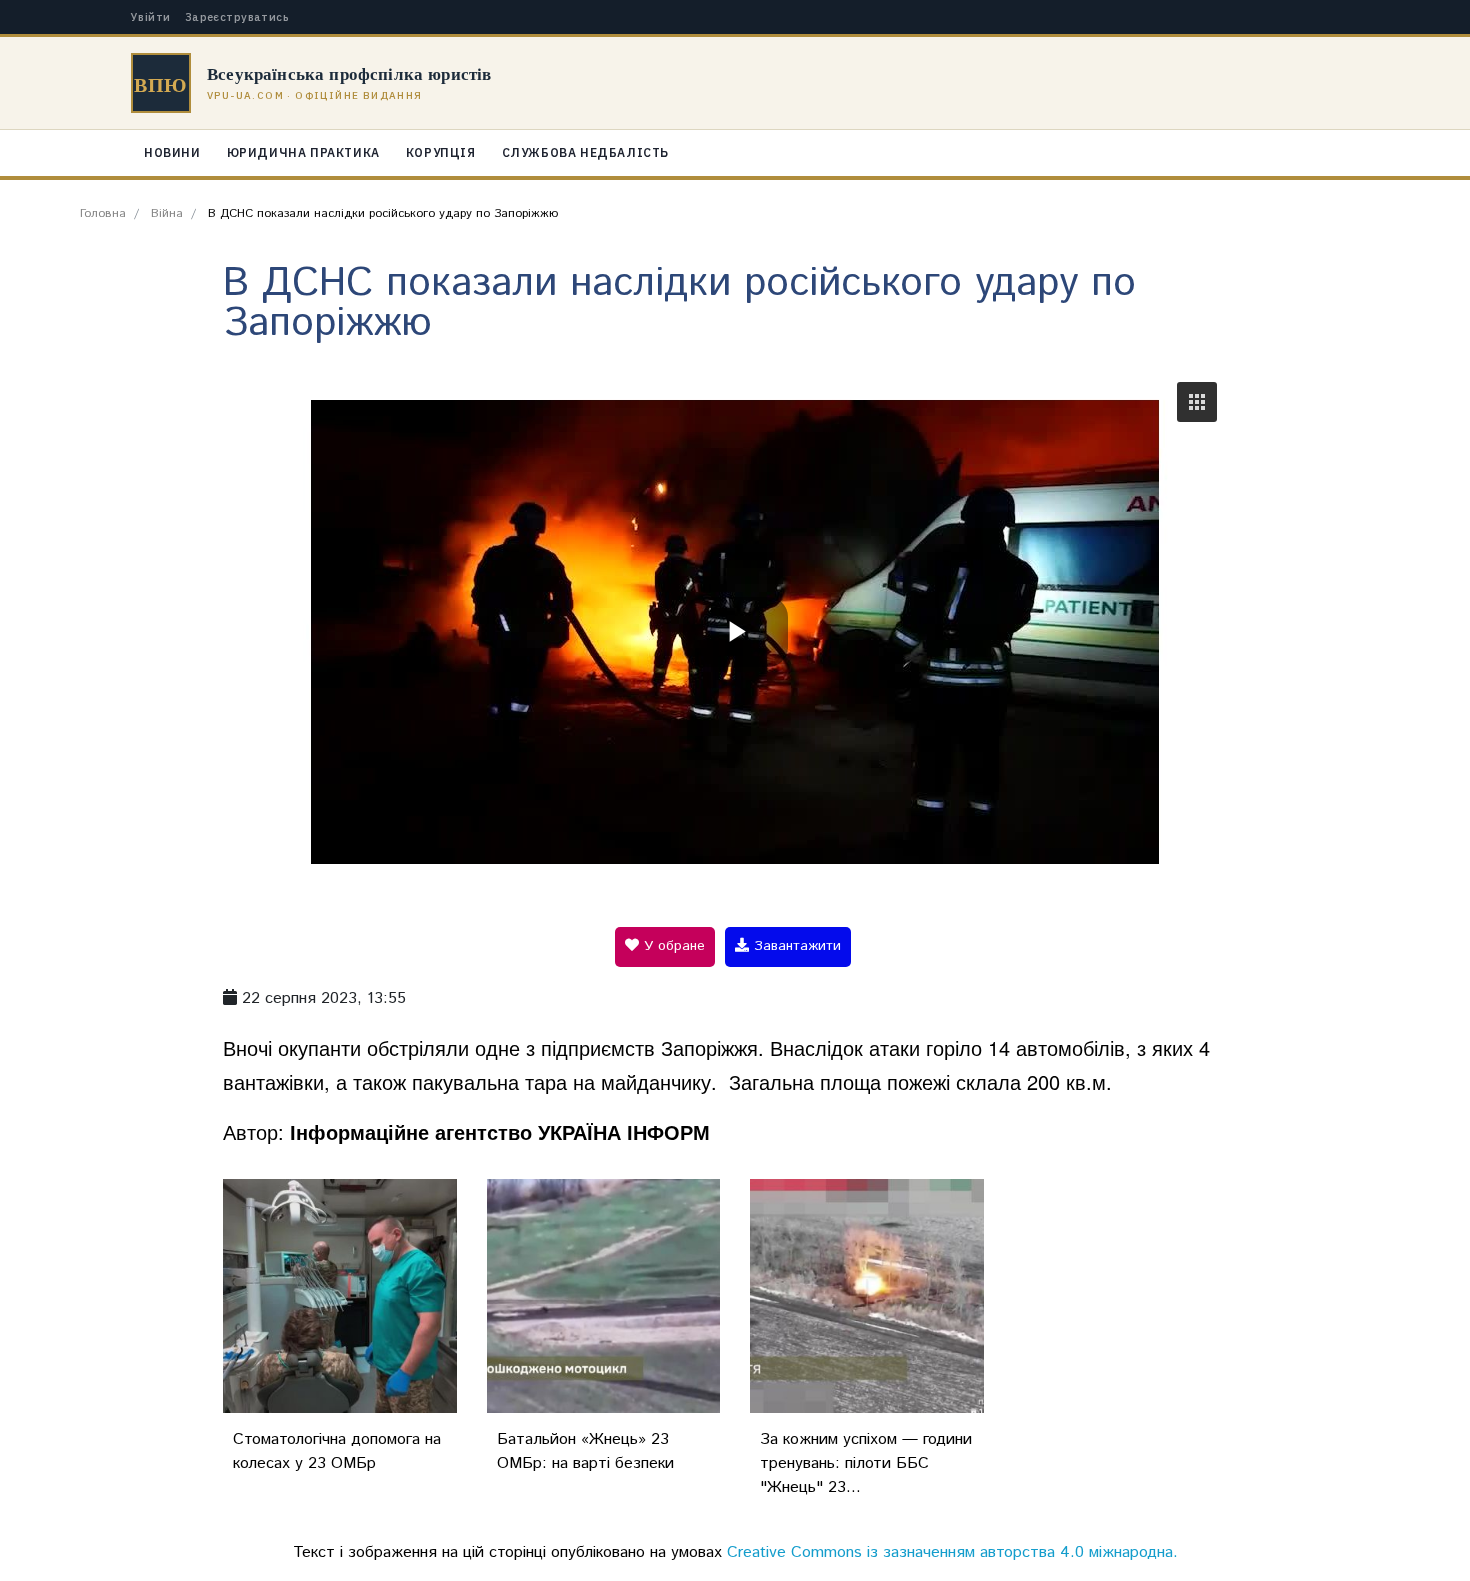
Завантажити (795, 946)
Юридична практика (303, 152)
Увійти (151, 17)
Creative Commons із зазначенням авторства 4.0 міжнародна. (952, 1552)
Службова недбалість (585, 152)
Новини (172, 152)
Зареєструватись (237, 17)
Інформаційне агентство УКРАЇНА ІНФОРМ (500, 1131)
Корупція (441, 152)
